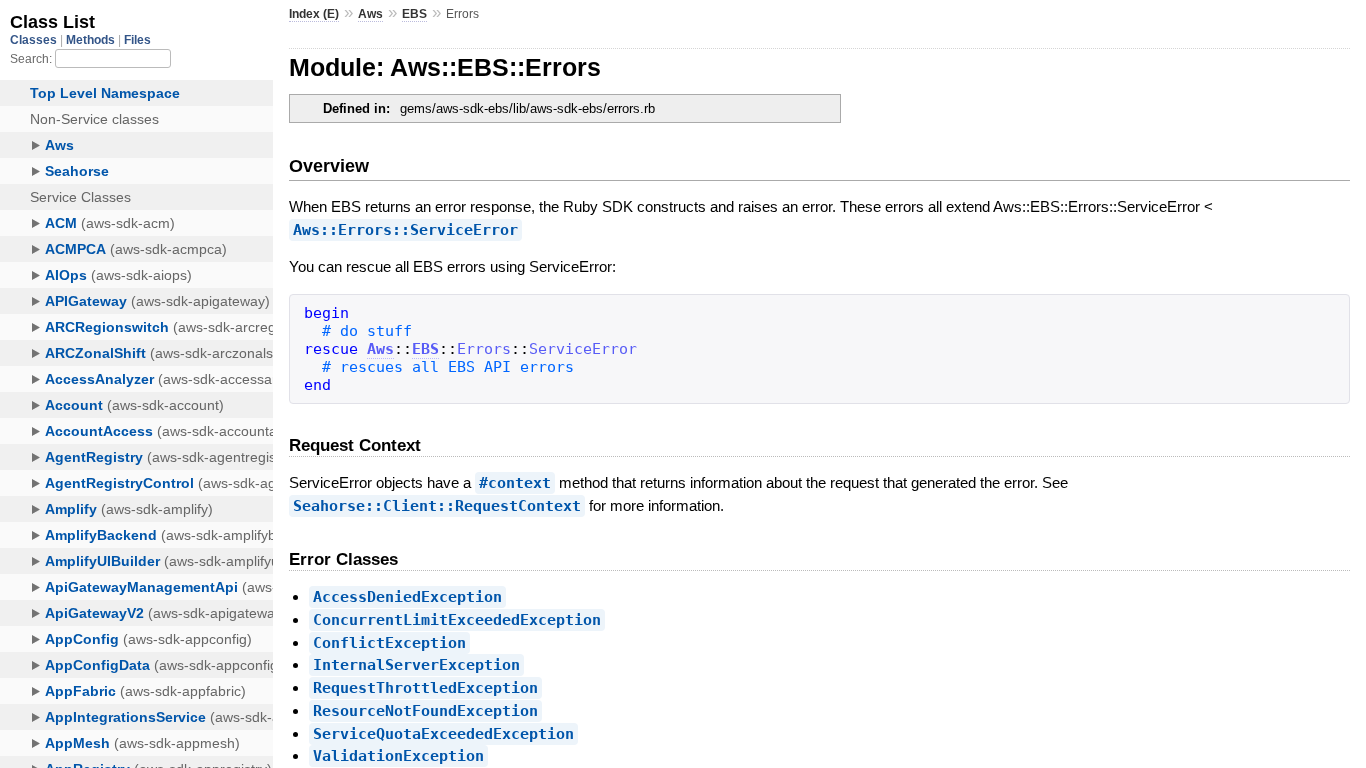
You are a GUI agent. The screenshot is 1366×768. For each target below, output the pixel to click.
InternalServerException (416, 665)
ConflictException (389, 643)
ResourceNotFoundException (425, 711)
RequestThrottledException (425, 688)
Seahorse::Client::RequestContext (437, 506)
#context (515, 483)
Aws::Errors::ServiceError (405, 230)
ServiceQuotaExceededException (443, 734)
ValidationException (398, 756)
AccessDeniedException (407, 597)
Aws (370, 14)
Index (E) (314, 14)
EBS (414, 14)
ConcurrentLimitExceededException (457, 620)
